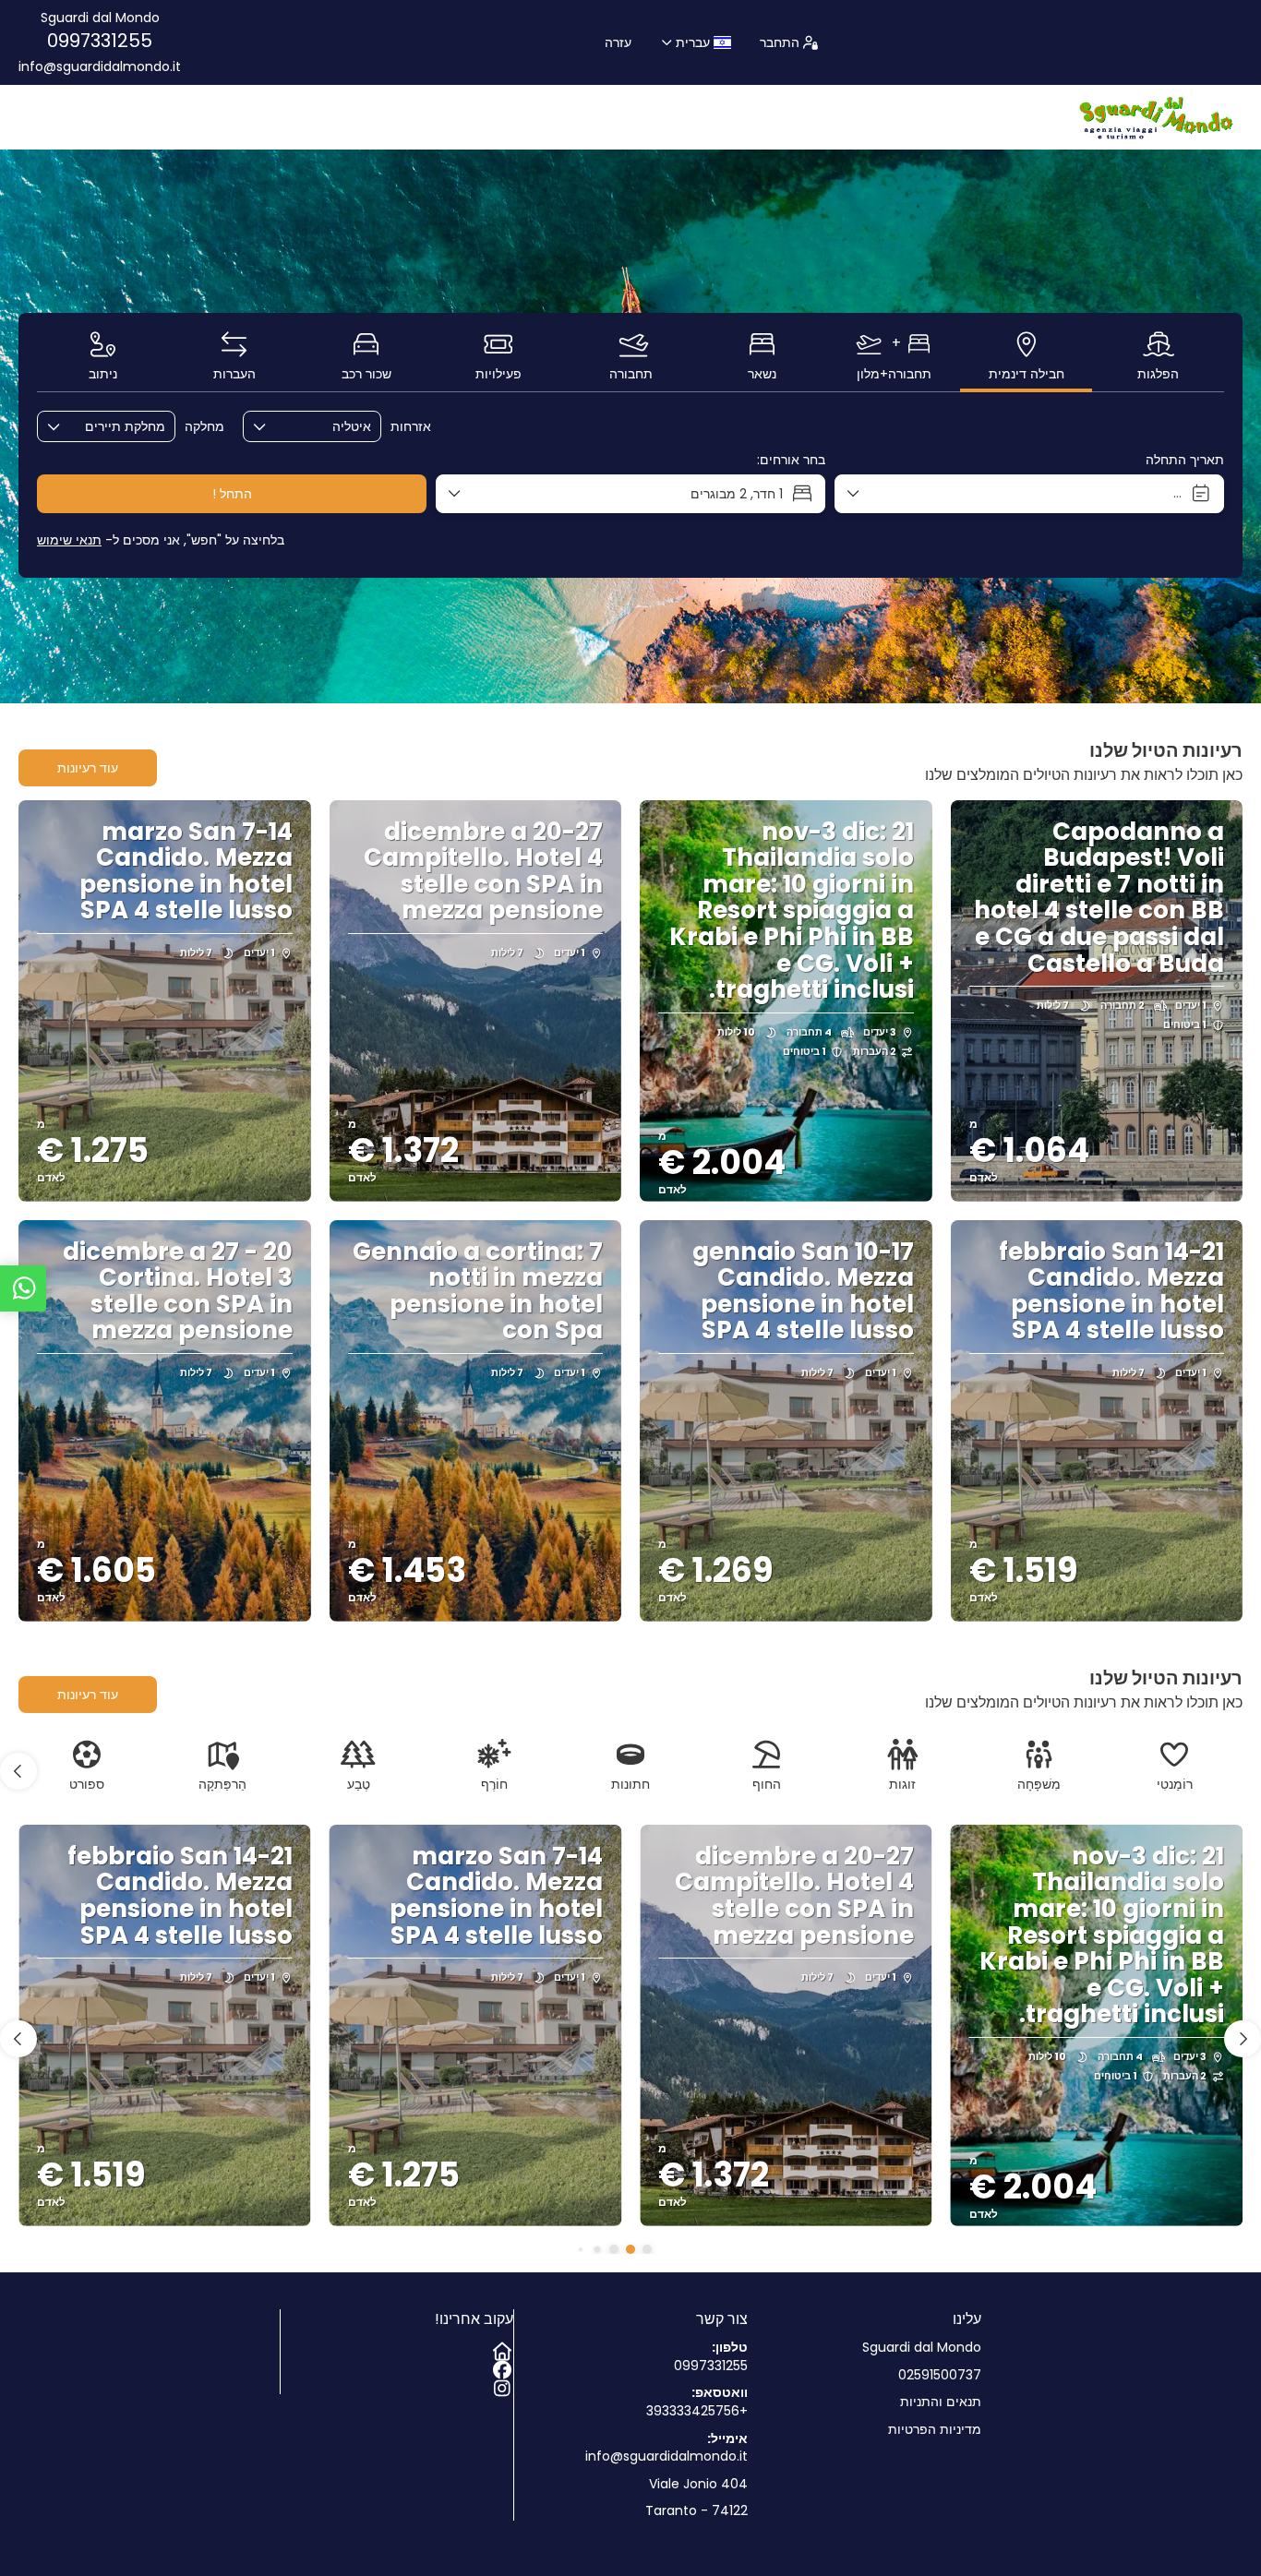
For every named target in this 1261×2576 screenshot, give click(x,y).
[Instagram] (504, 2385)
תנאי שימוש (69, 540)
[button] (18, 1771)
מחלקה (204, 427)
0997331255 (100, 41)
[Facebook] (504, 2366)
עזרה (618, 42)
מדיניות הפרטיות (935, 2430)
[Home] (504, 2348)
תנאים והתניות (941, 2402)
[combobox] (325, 427)
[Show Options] (366, 426)
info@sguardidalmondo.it (100, 67)
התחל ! (232, 494)
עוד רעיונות (88, 768)
